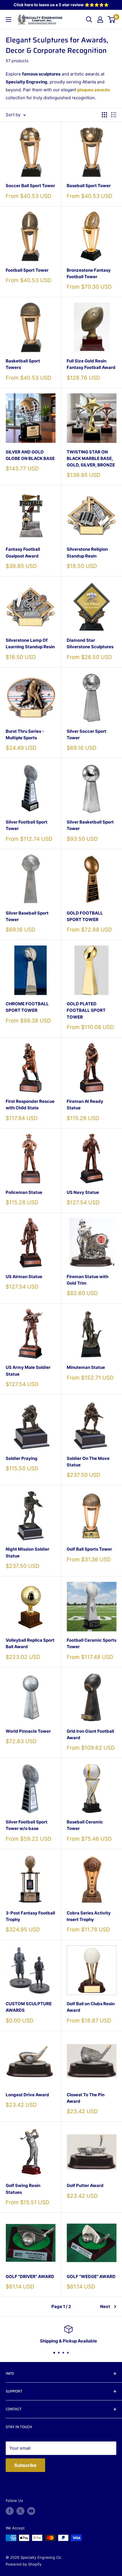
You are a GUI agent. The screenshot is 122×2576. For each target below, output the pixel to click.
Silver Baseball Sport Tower (27, 916)
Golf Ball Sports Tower (89, 1549)
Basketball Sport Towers (23, 364)
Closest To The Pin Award (86, 2098)
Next (105, 2306)
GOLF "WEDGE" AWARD (91, 2276)
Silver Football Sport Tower (27, 825)
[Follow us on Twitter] (20, 2511)
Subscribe (25, 2465)
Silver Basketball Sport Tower (90, 825)
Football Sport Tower (27, 270)
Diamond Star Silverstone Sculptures (90, 643)
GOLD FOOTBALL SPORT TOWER (85, 916)
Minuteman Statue (86, 1367)
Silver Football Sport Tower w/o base (27, 1825)
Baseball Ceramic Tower (85, 1825)
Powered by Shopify (24, 2564)
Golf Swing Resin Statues (23, 2189)
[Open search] (89, 20)
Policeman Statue (24, 1192)
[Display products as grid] (104, 115)
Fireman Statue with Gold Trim (88, 1280)
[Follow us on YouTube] (31, 2511)
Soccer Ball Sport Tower (30, 186)
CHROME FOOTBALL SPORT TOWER (27, 1007)
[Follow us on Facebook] (10, 2511)
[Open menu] (9, 20)
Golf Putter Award (85, 2185)
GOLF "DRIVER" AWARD (30, 2276)
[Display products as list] (114, 115)
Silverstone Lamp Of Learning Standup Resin (30, 643)
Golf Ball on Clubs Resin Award (91, 2007)
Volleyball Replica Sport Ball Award (30, 1643)
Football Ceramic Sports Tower (91, 1643)
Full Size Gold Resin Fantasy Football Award (91, 364)
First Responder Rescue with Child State (30, 1105)
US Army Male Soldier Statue (28, 1371)
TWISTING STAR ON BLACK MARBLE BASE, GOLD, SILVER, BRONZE (91, 459)
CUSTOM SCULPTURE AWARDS (29, 2007)
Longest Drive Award (27, 2095)
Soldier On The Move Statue (88, 1462)
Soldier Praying (22, 1458)
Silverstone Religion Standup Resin (87, 552)
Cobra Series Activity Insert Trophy (89, 1916)
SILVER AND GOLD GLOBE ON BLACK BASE (30, 455)
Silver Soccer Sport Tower (87, 734)
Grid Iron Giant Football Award (90, 1734)
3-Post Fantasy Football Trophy (30, 1916)
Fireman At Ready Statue (85, 1105)
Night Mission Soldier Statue (28, 1552)
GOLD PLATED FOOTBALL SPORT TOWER (86, 1010)
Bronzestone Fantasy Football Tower (89, 273)
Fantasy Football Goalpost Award (23, 552)
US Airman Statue (24, 1277)
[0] (112, 20)
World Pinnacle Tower (28, 1731)
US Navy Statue (83, 1192)
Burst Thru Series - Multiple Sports (25, 734)
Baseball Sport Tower (89, 186)
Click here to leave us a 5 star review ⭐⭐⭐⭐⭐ (61, 5)
